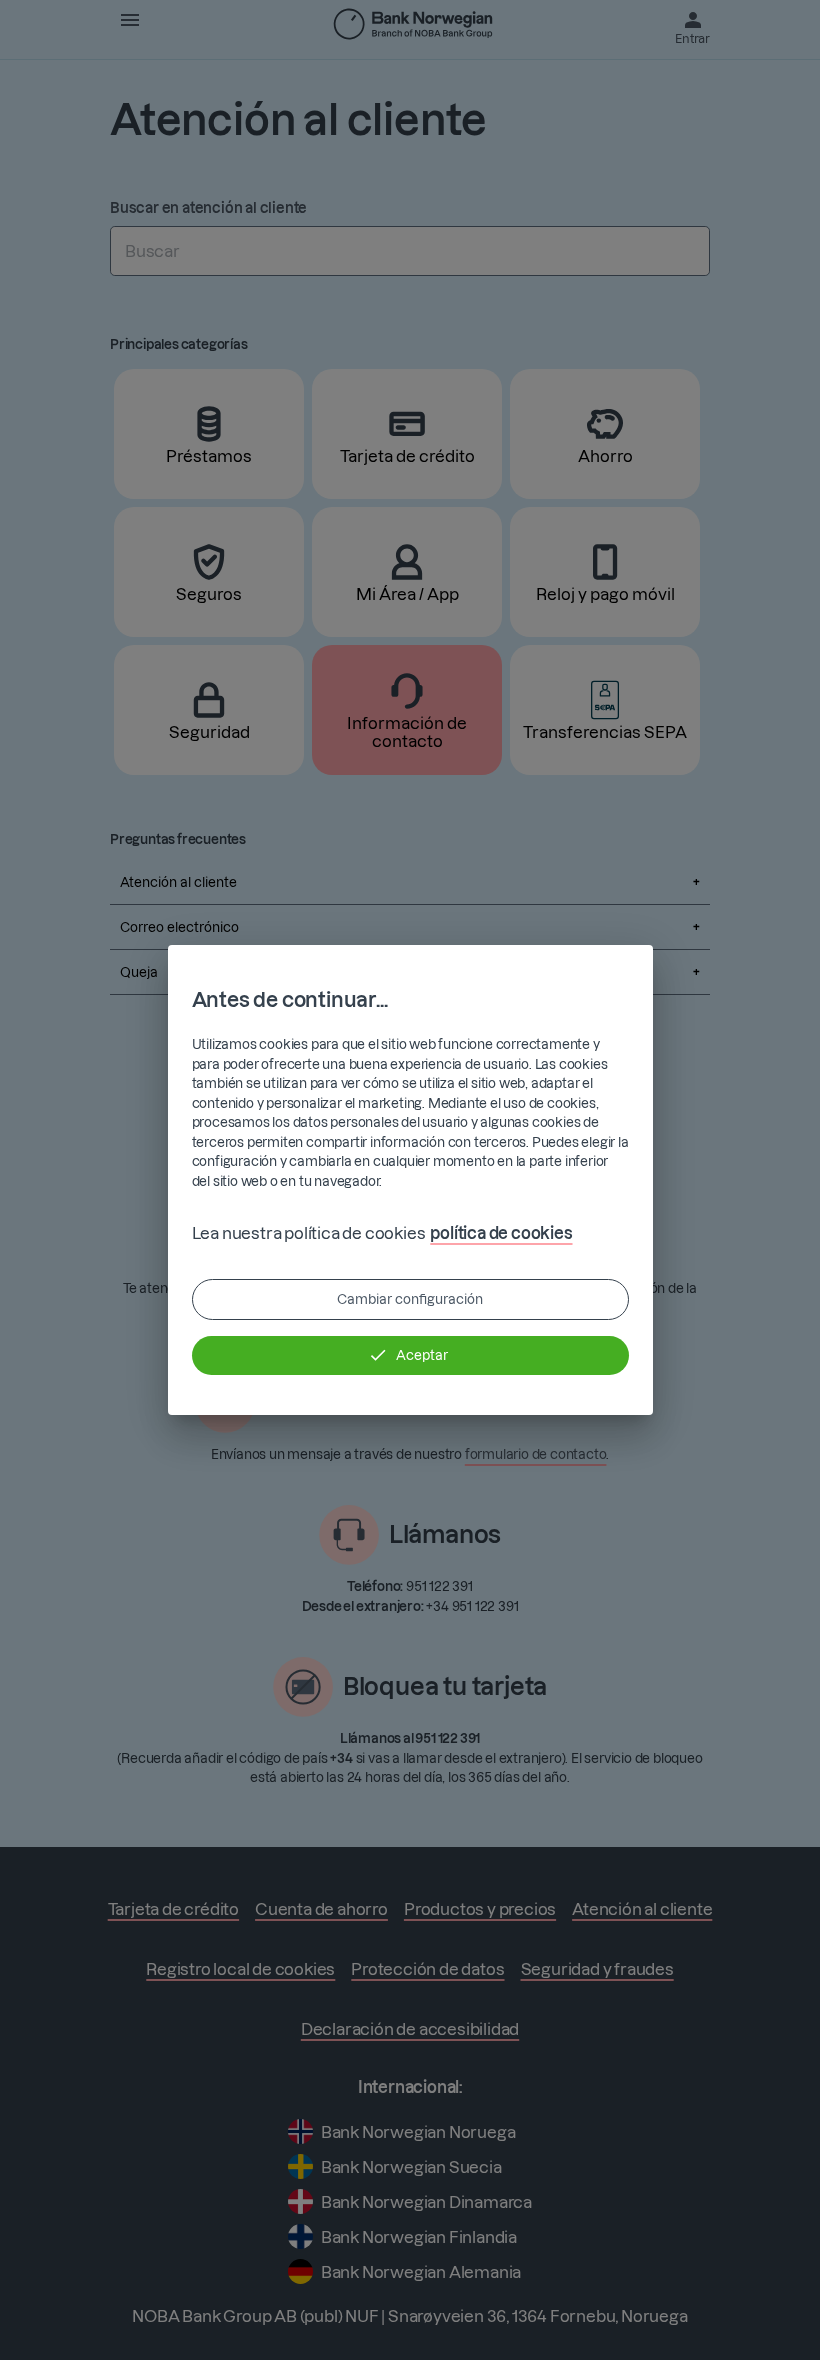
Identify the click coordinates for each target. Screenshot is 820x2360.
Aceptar (422, 1355)
